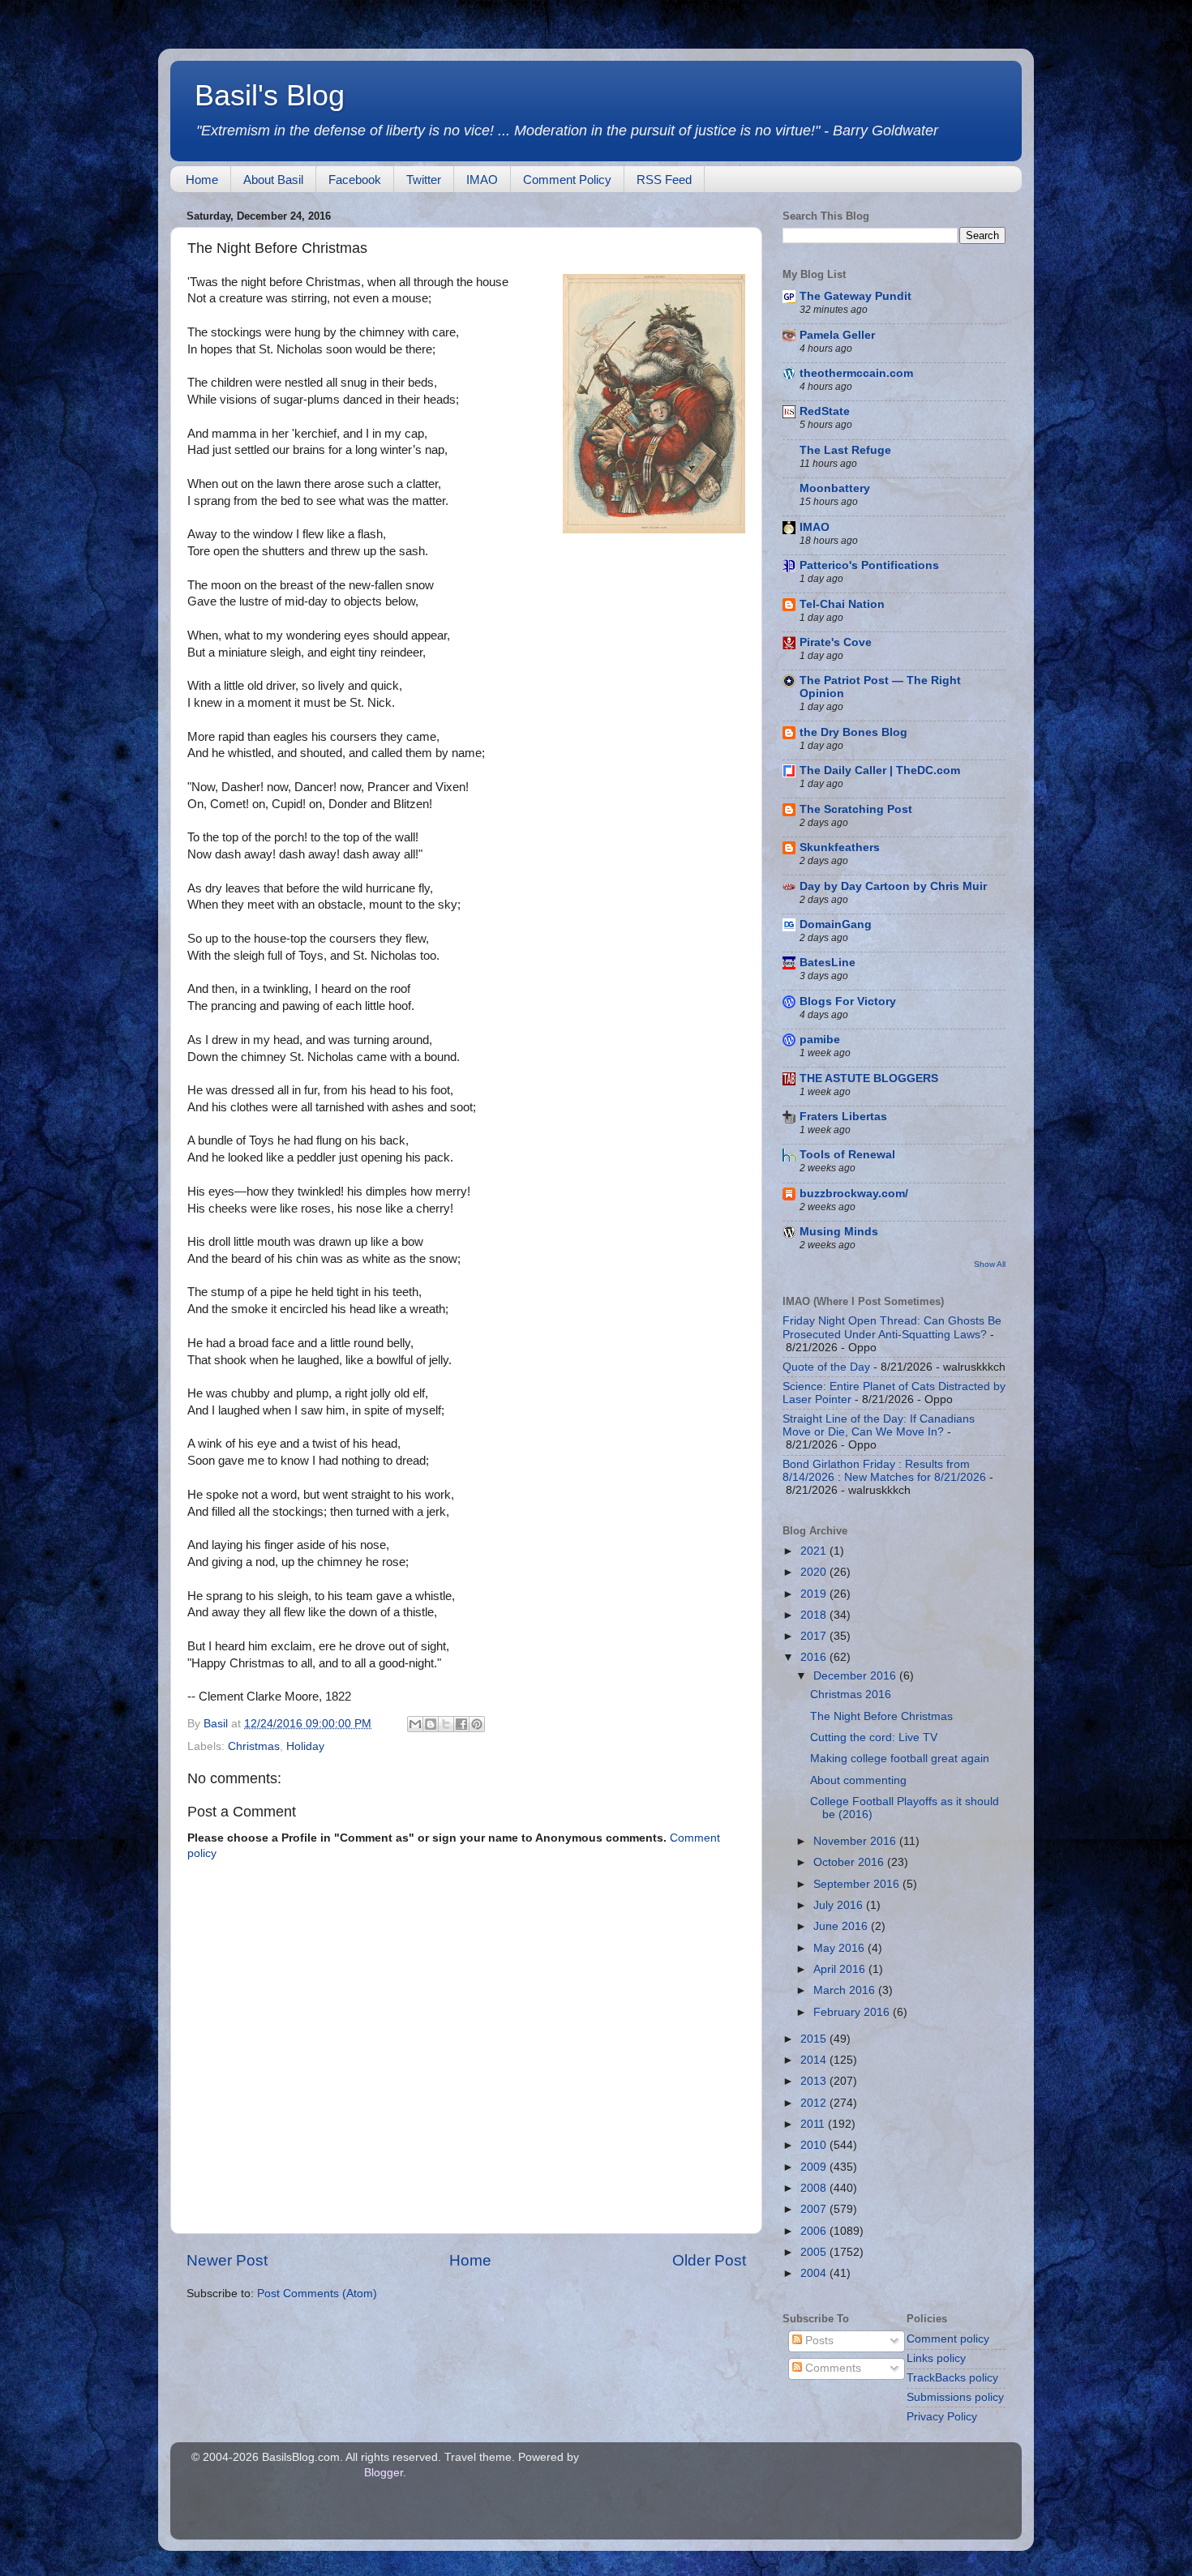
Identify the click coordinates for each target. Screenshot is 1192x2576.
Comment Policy (567, 180)
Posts (818, 2341)
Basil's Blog (270, 95)
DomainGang (836, 924)
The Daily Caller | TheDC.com (880, 770)
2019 (815, 1594)
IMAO (482, 180)
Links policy (936, 2358)
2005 (815, 2252)
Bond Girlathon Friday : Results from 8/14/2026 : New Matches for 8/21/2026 (884, 1471)
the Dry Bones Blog (853, 732)
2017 (815, 1636)
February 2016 (853, 2012)
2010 (815, 2145)
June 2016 (842, 1926)
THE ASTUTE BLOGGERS (869, 1078)
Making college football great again (900, 1759)
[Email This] (415, 1724)
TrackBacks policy (952, 2378)
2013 (815, 2081)
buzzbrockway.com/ (854, 1194)
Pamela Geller (837, 335)
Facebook (355, 180)
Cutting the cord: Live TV (874, 1737)
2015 (815, 2039)
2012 (815, 2103)
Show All (990, 1264)
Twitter (424, 180)
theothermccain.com (856, 373)
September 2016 (858, 1884)
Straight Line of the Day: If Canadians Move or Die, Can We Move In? (879, 1425)
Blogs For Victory (848, 1001)
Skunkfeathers (840, 847)
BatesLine (828, 963)
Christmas (254, 1746)
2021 (815, 1551)
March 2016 (846, 1990)
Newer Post (227, 2260)
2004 (815, 2273)
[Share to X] (446, 1724)
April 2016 (841, 1969)
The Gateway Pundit (855, 296)
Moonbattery (835, 488)
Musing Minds (839, 1232)
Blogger (384, 2473)
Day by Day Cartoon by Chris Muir (893, 886)
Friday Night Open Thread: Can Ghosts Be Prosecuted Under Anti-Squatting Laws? (892, 1327)
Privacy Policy (942, 2417)
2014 (815, 2060)
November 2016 (856, 1841)
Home (202, 180)
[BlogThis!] (431, 1724)
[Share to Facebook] (461, 1724)
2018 (815, 1615)
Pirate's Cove (836, 642)
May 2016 (840, 1948)
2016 (815, 1657)
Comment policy (948, 2339)
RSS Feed (664, 180)
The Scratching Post (856, 809)
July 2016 (840, 1905)
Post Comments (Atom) (317, 2294)
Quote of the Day (826, 1367)
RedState (825, 411)
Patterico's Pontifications (869, 565)
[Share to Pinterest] (477, 1724)
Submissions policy (955, 2397)
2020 (815, 1572)
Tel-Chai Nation (842, 604)
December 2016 (856, 1676)
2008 (815, 2188)
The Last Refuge (845, 450)
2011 (814, 2124)
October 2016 (850, 1862)
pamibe (820, 1040)
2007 (815, 2209)
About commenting (858, 1780)
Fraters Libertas (843, 1117)
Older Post (709, 2260)
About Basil (273, 180)
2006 (815, 2231)
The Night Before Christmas (881, 1716)
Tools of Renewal (847, 1155)
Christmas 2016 (851, 1695)
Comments (832, 2368)
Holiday (305, 1746)
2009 (815, 2167)
